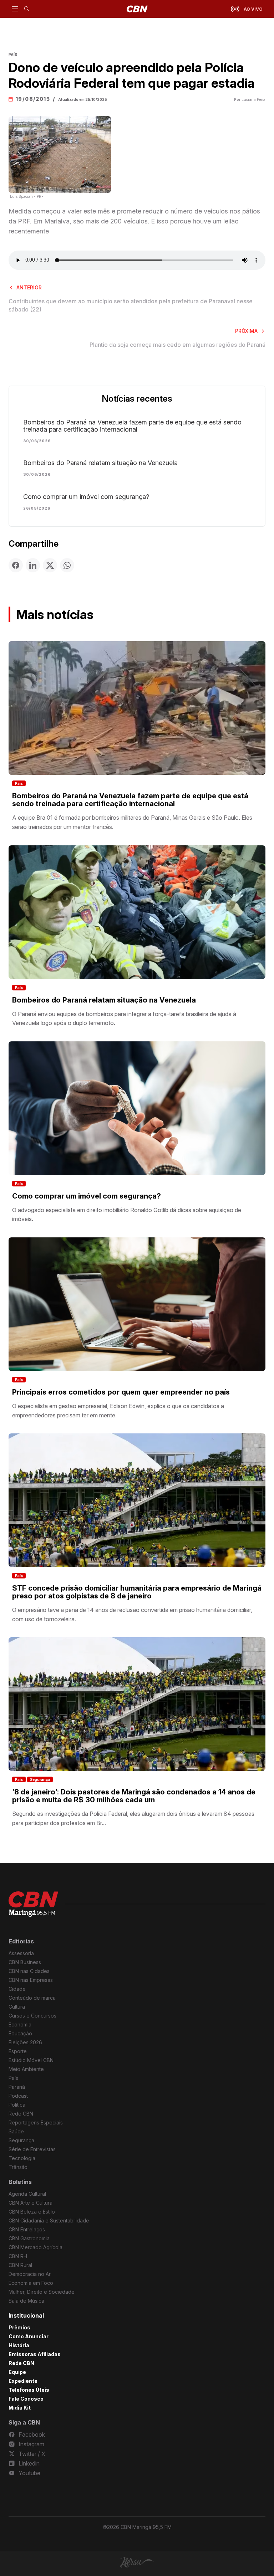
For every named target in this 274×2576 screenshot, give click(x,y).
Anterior (29, 287)
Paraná (17, 2087)
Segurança (40, 1779)
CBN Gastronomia (29, 2238)
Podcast (18, 2096)
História (19, 2345)
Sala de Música (26, 2301)
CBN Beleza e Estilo (32, 2212)
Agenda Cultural (27, 2194)
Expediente (23, 2381)
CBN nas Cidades (29, 1971)
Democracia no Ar (30, 2274)
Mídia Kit (20, 2408)
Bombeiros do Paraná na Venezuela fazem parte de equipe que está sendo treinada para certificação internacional (132, 426)
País (19, 783)
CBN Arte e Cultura (31, 2203)
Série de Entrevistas (32, 2149)
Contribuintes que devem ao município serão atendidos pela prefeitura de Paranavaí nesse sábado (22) (131, 305)
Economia (20, 2024)
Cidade (17, 1989)
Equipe (17, 2372)
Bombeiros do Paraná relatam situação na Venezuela (100, 463)
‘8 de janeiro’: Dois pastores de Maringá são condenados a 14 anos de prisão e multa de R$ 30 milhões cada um (134, 1796)
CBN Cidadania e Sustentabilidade (49, 2220)
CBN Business (25, 1962)
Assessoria (21, 1953)
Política (17, 2105)
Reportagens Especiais (36, 2122)
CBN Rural (20, 2265)
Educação (20, 2033)
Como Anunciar (29, 2336)
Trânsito (18, 2167)
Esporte (18, 2051)
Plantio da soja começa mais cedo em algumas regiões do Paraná (177, 345)
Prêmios (19, 2327)
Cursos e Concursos (32, 2016)
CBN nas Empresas (31, 1980)
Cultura (17, 2007)
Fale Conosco (26, 2399)
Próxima (246, 331)
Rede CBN (21, 2114)
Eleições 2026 (25, 2042)
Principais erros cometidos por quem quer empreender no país (121, 1392)
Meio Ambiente (26, 2069)
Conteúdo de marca (32, 1998)
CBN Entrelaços (27, 2229)
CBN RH (18, 2256)
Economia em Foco (31, 2283)
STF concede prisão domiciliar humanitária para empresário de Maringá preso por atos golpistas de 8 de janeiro (137, 1592)
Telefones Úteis (29, 2390)
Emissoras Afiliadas (35, 2354)
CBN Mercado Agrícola (35, 2247)
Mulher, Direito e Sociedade (42, 2292)
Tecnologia (22, 2158)
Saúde (16, 2131)
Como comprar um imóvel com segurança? (86, 497)
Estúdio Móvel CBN (31, 2060)
